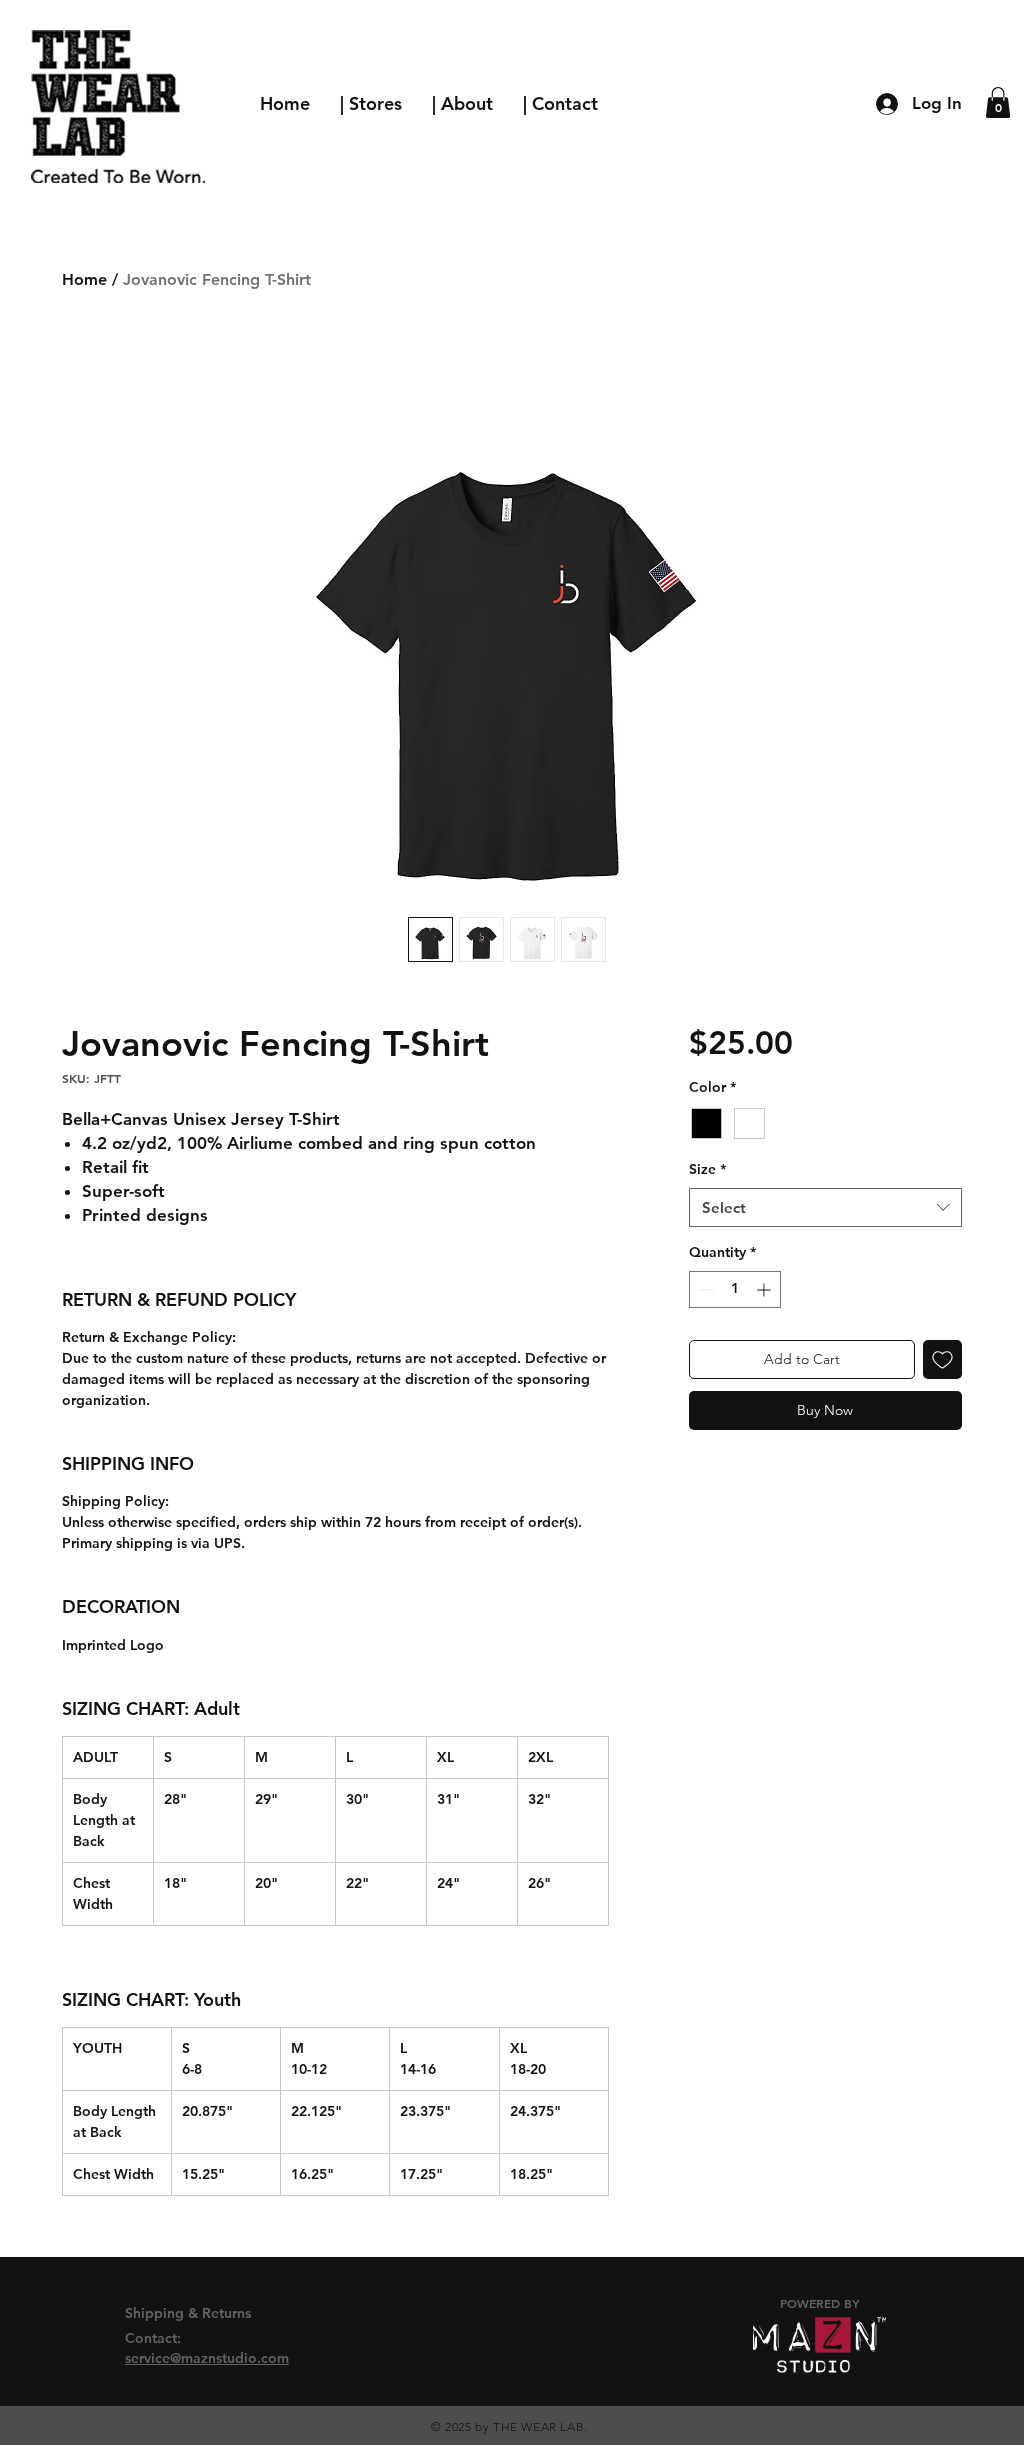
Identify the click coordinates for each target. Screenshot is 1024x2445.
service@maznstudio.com (207, 2358)
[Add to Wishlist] (942, 1359)
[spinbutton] (735, 1289)
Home (84, 279)
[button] (998, 102)
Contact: (155, 2338)
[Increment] (765, 1289)
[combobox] (825, 1207)
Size (707, 1169)
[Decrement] (704, 1289)
